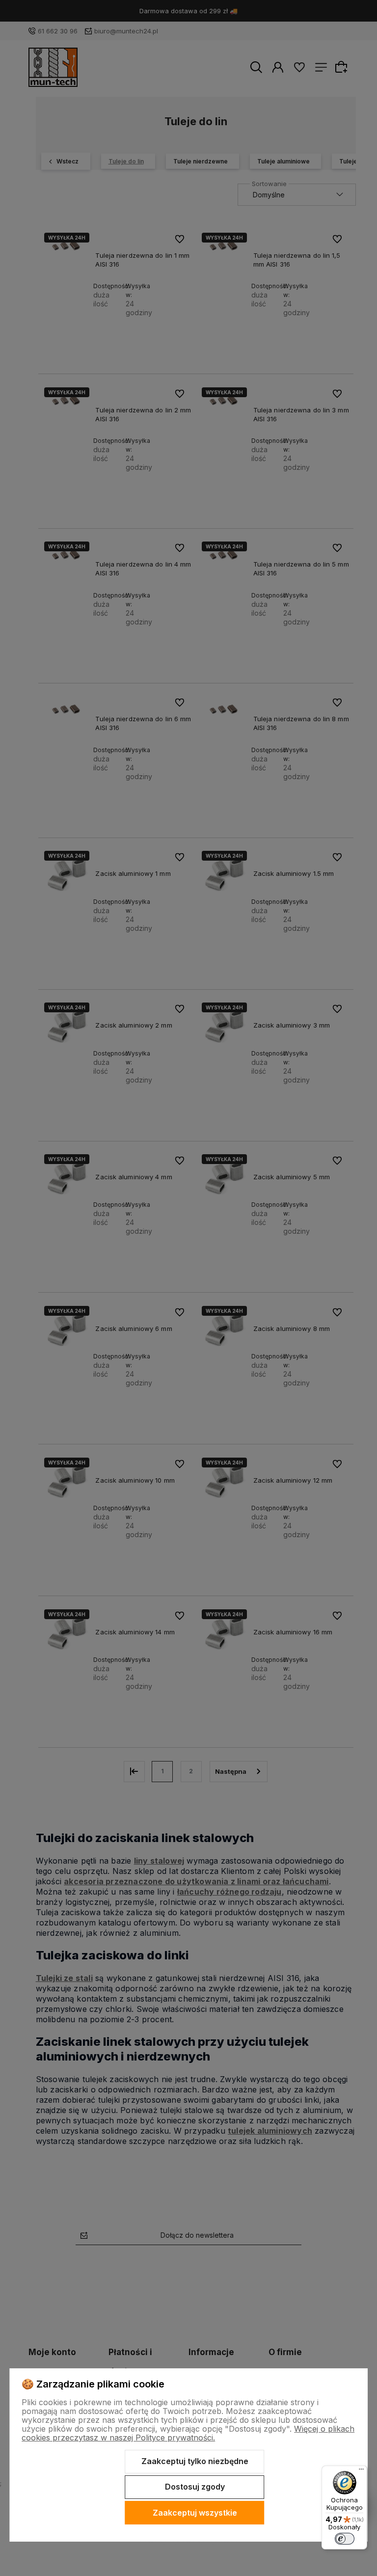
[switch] (345, 2539)
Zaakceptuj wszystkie (195, 2513)
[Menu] (361, 2471)
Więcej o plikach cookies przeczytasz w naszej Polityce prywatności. (188, 2433)
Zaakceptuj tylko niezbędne (195, 2461)
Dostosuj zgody (195, 2487)
